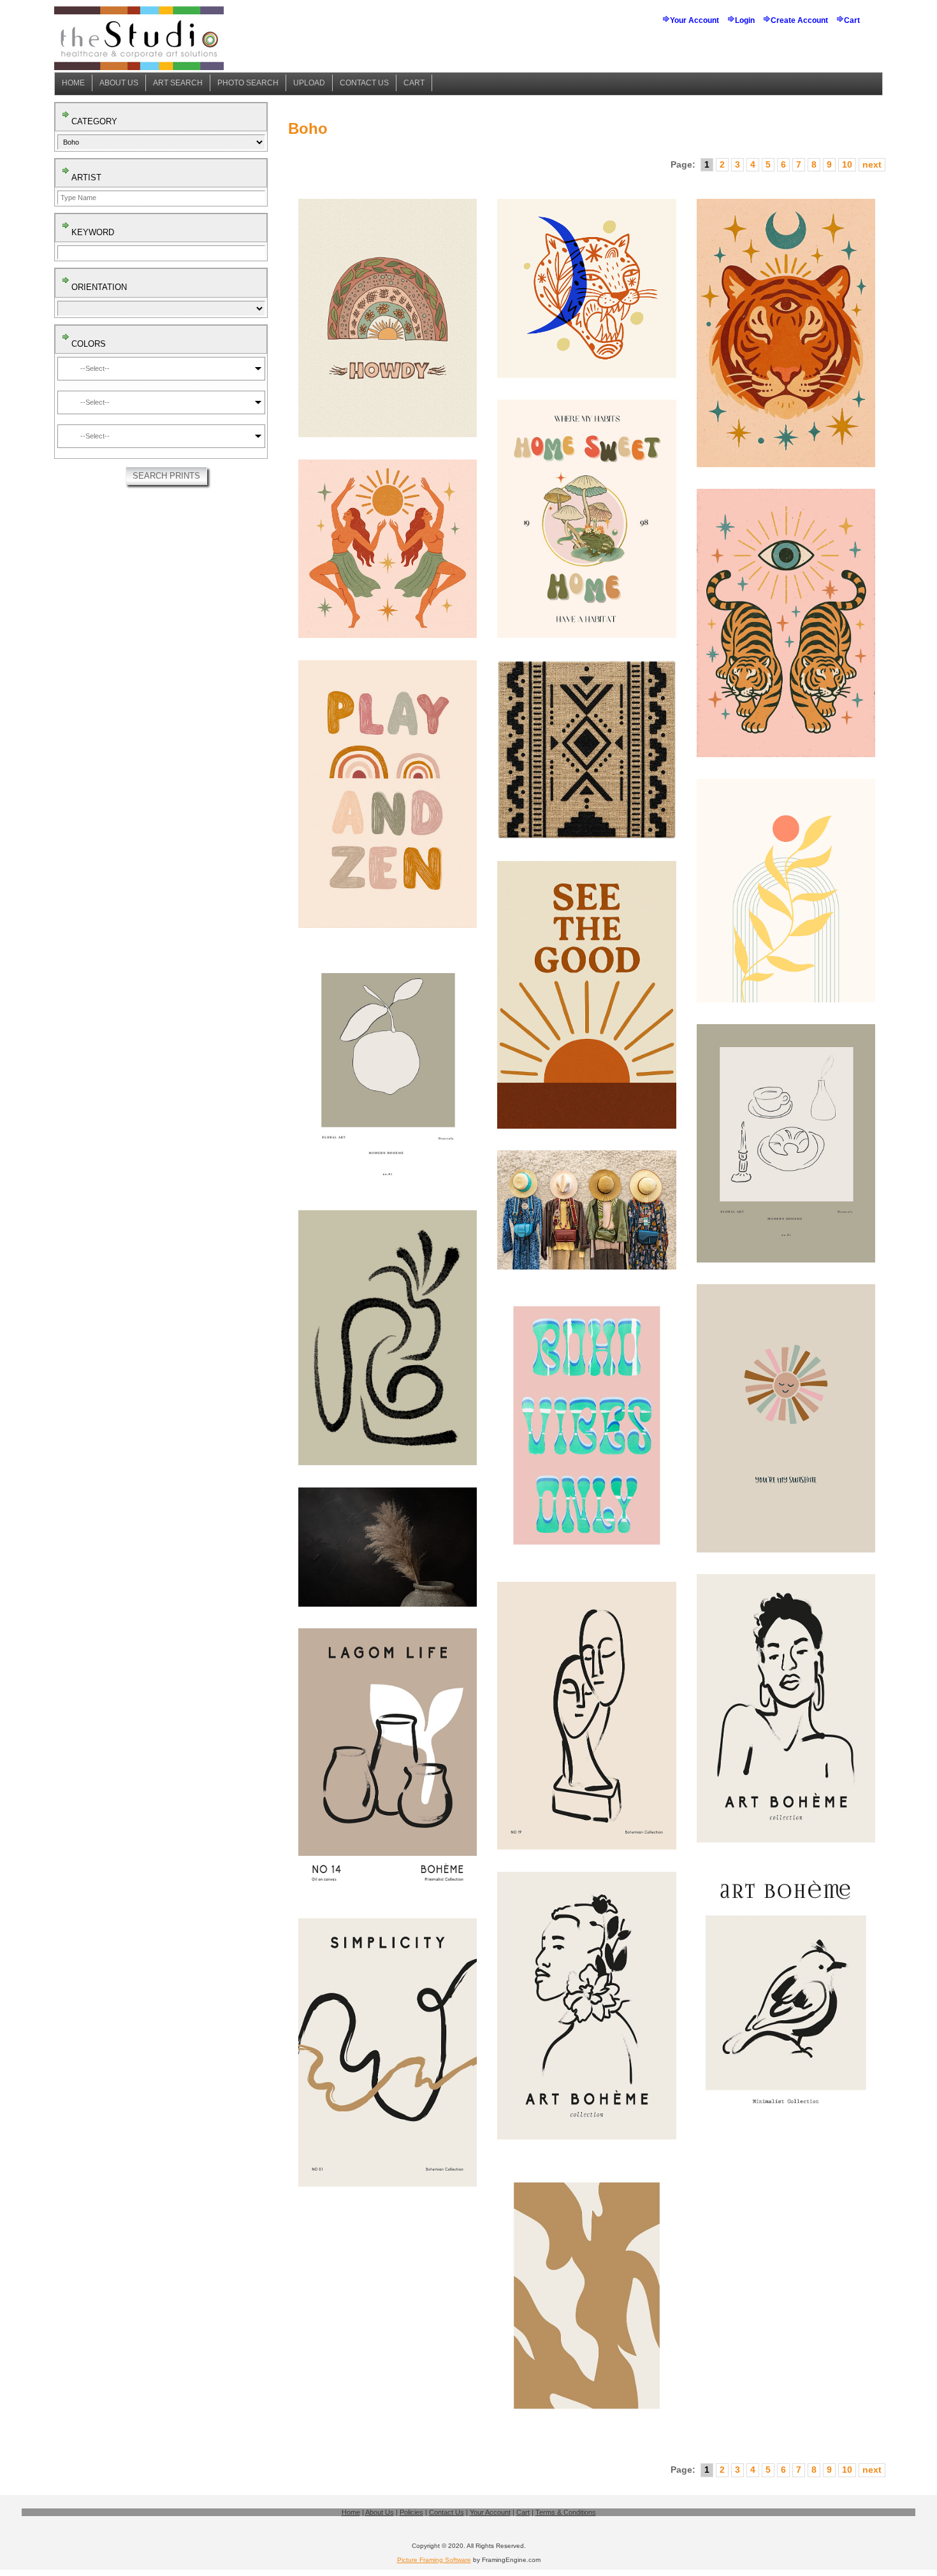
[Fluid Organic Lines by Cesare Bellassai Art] (388, 1338)
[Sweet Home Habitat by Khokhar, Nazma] (586, 519)
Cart (852, 20)
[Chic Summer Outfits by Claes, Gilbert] (586, 1210)
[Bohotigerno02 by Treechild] (586, 288)
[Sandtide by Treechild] (586, 2296)
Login (745, 20)
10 (847, 164)
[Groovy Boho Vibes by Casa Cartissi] (586, 1426)
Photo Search (248, 83)
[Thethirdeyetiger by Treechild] (786, 333)
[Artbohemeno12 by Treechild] (786, 1708)
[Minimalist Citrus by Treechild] (388, 1069)
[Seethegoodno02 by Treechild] (586, 995)
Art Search (178, 83)
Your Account (694, 20)
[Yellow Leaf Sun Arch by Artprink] (786, 890)
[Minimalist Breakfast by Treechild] (786, 1143)
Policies (411, 2512)
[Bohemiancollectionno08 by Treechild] (586, 1716)
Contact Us (364, 83)
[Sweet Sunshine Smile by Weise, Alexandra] (786, 1418)
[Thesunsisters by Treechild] (388, 549)
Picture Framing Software (434, 2560)
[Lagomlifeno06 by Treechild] (388, 1762)
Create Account (799, 20)
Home (73, 83)
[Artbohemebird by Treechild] (786, 1998)
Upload (309, 83)
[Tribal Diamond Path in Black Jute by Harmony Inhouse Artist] (586, 749)
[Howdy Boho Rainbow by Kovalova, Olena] (388, 318)
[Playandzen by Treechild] (388, 794)
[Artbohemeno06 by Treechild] (586, 2006)
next (872, 164)
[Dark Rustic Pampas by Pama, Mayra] (388, 1547)
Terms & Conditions (566, 2512)
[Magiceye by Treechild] (786, 623)
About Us (119, 83)
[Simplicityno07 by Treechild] (388, 2052)
